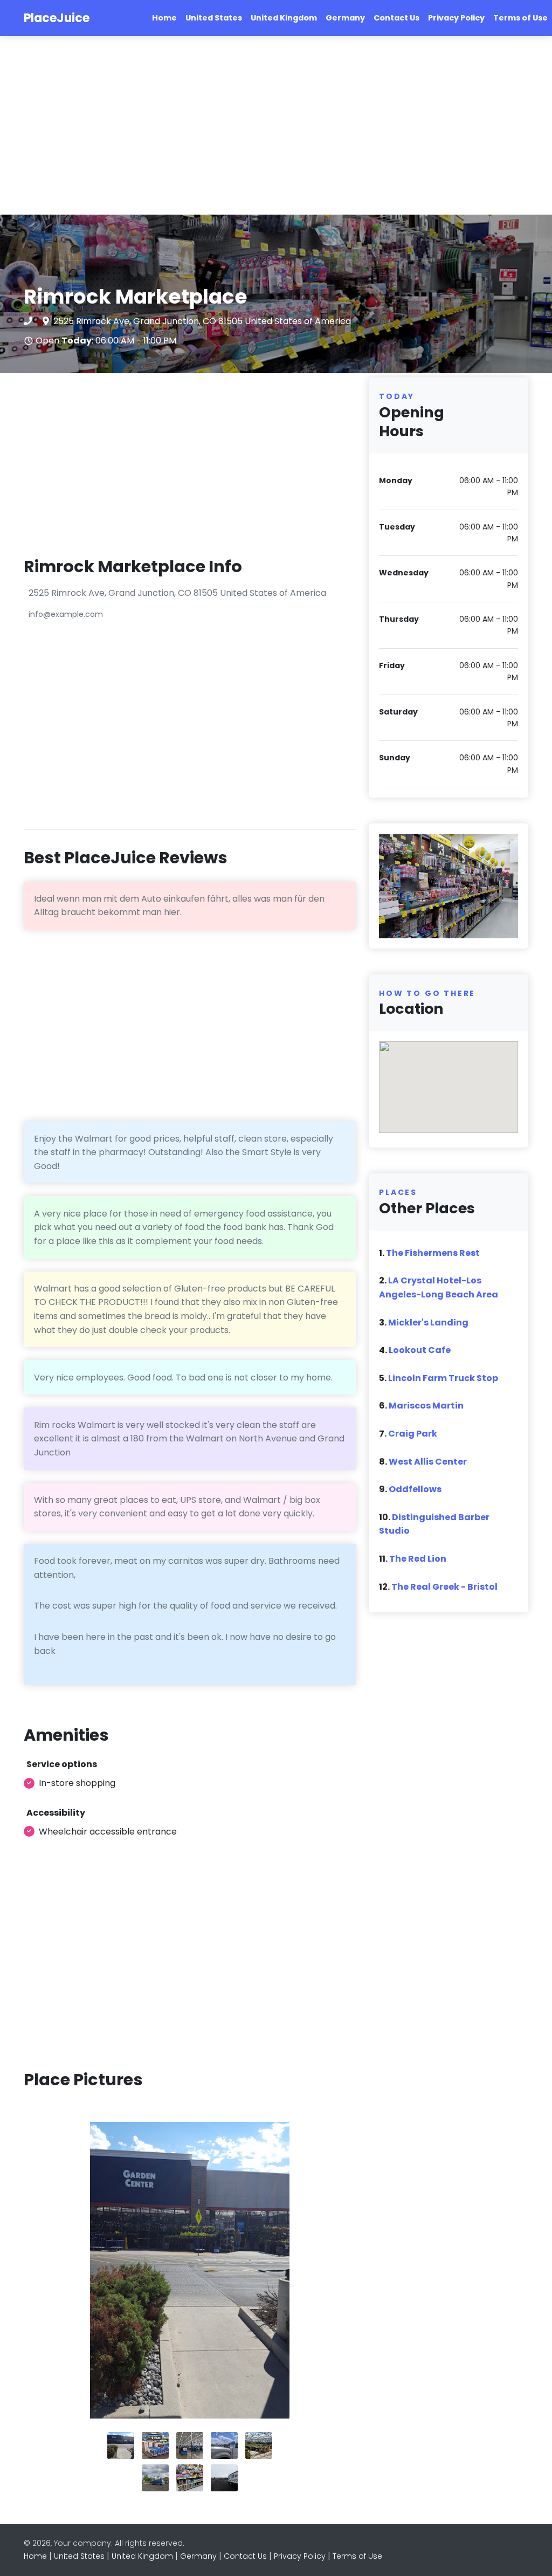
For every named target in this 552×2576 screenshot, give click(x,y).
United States (214, 18)
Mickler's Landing (428, 1323)
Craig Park (413, 1434)
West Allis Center (428, 1462)
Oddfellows (415, 1489)
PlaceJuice (57, 18)
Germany (345, 18)
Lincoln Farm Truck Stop (443, 1378)
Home (164, 18)
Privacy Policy (456, 18)
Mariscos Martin (426, 1406)
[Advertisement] (276, 126)
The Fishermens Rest (433, 1253)
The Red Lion (418, 1559)
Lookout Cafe (420, 1350)
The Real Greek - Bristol (444, 1587)
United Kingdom (284, 18)
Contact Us (396, 18)
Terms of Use (520, 18)
